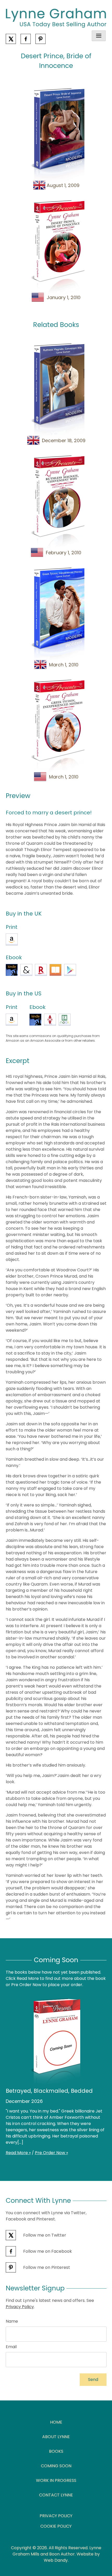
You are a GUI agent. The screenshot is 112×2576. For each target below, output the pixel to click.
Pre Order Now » (51, 2153)
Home (56, 2422)
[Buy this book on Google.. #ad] (70, 970)
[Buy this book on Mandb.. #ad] (26, 970)
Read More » (18, 2153)
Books (56, 2451)
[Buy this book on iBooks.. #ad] (55, 970)
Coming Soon (56, 2466)
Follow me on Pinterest (46, 2267)
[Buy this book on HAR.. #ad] (50, 1020)
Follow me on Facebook (47, 2251)
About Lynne (56, 2437)
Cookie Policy (56, 2526)
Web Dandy (56, 2560)
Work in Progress (56, 2480)
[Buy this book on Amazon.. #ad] (12, 939)
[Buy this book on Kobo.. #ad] (41, 970)
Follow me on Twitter (44, 2235)
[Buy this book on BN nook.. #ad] (65, 1020)
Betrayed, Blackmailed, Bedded (49, 2091)
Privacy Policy (20, 2307)
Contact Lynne (56, 2495)
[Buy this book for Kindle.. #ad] (12, 970)
